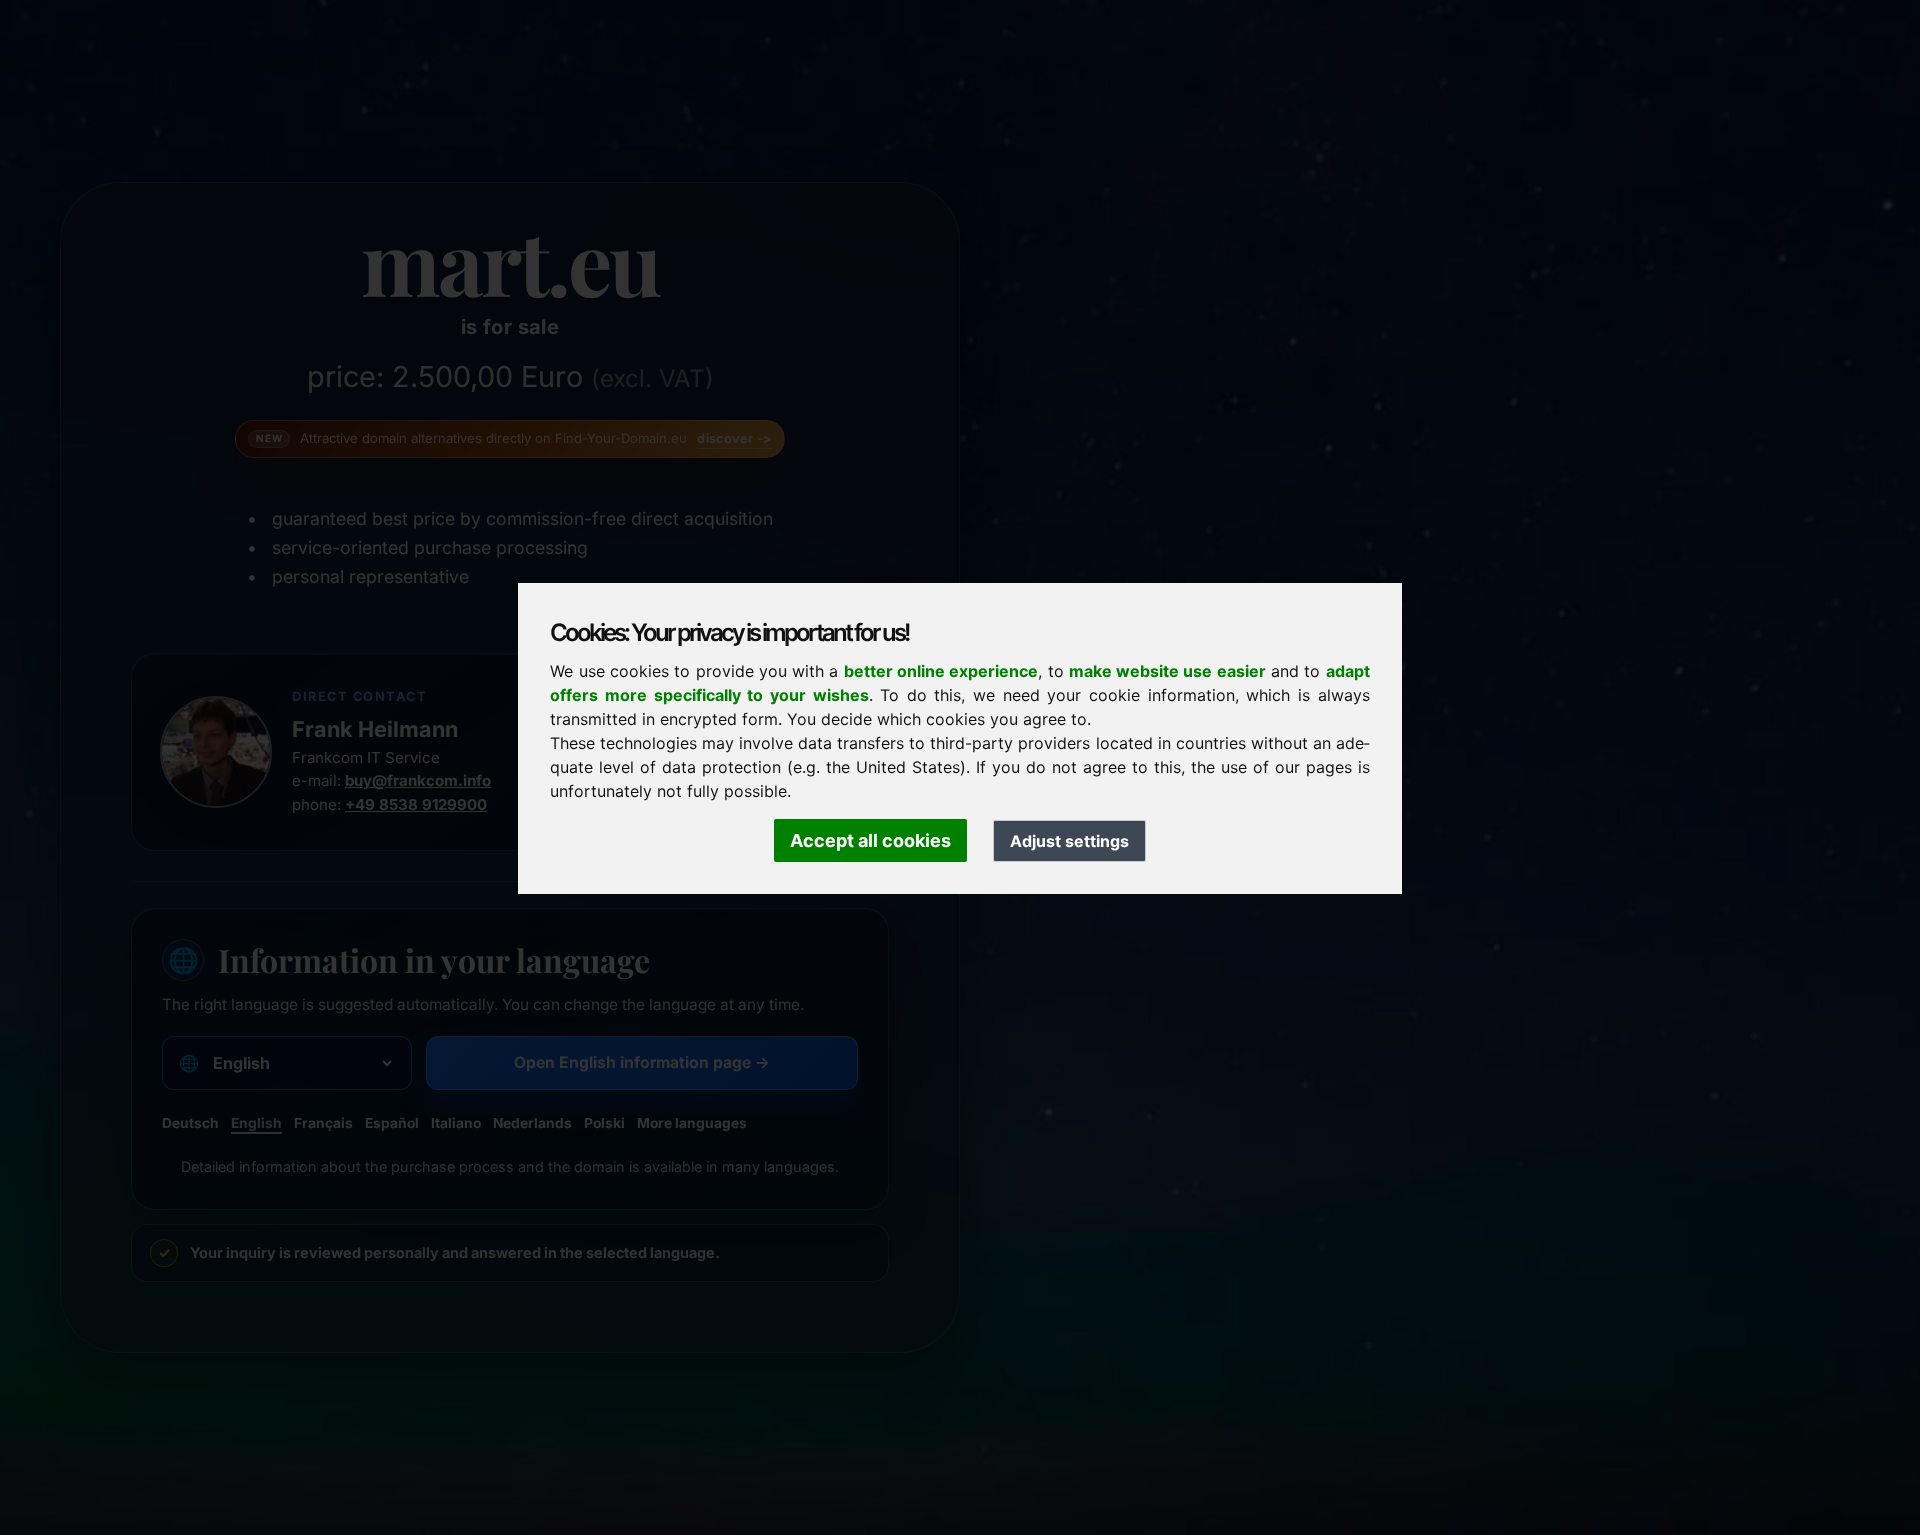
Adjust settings (1069, 841)
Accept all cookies (870, 840)
